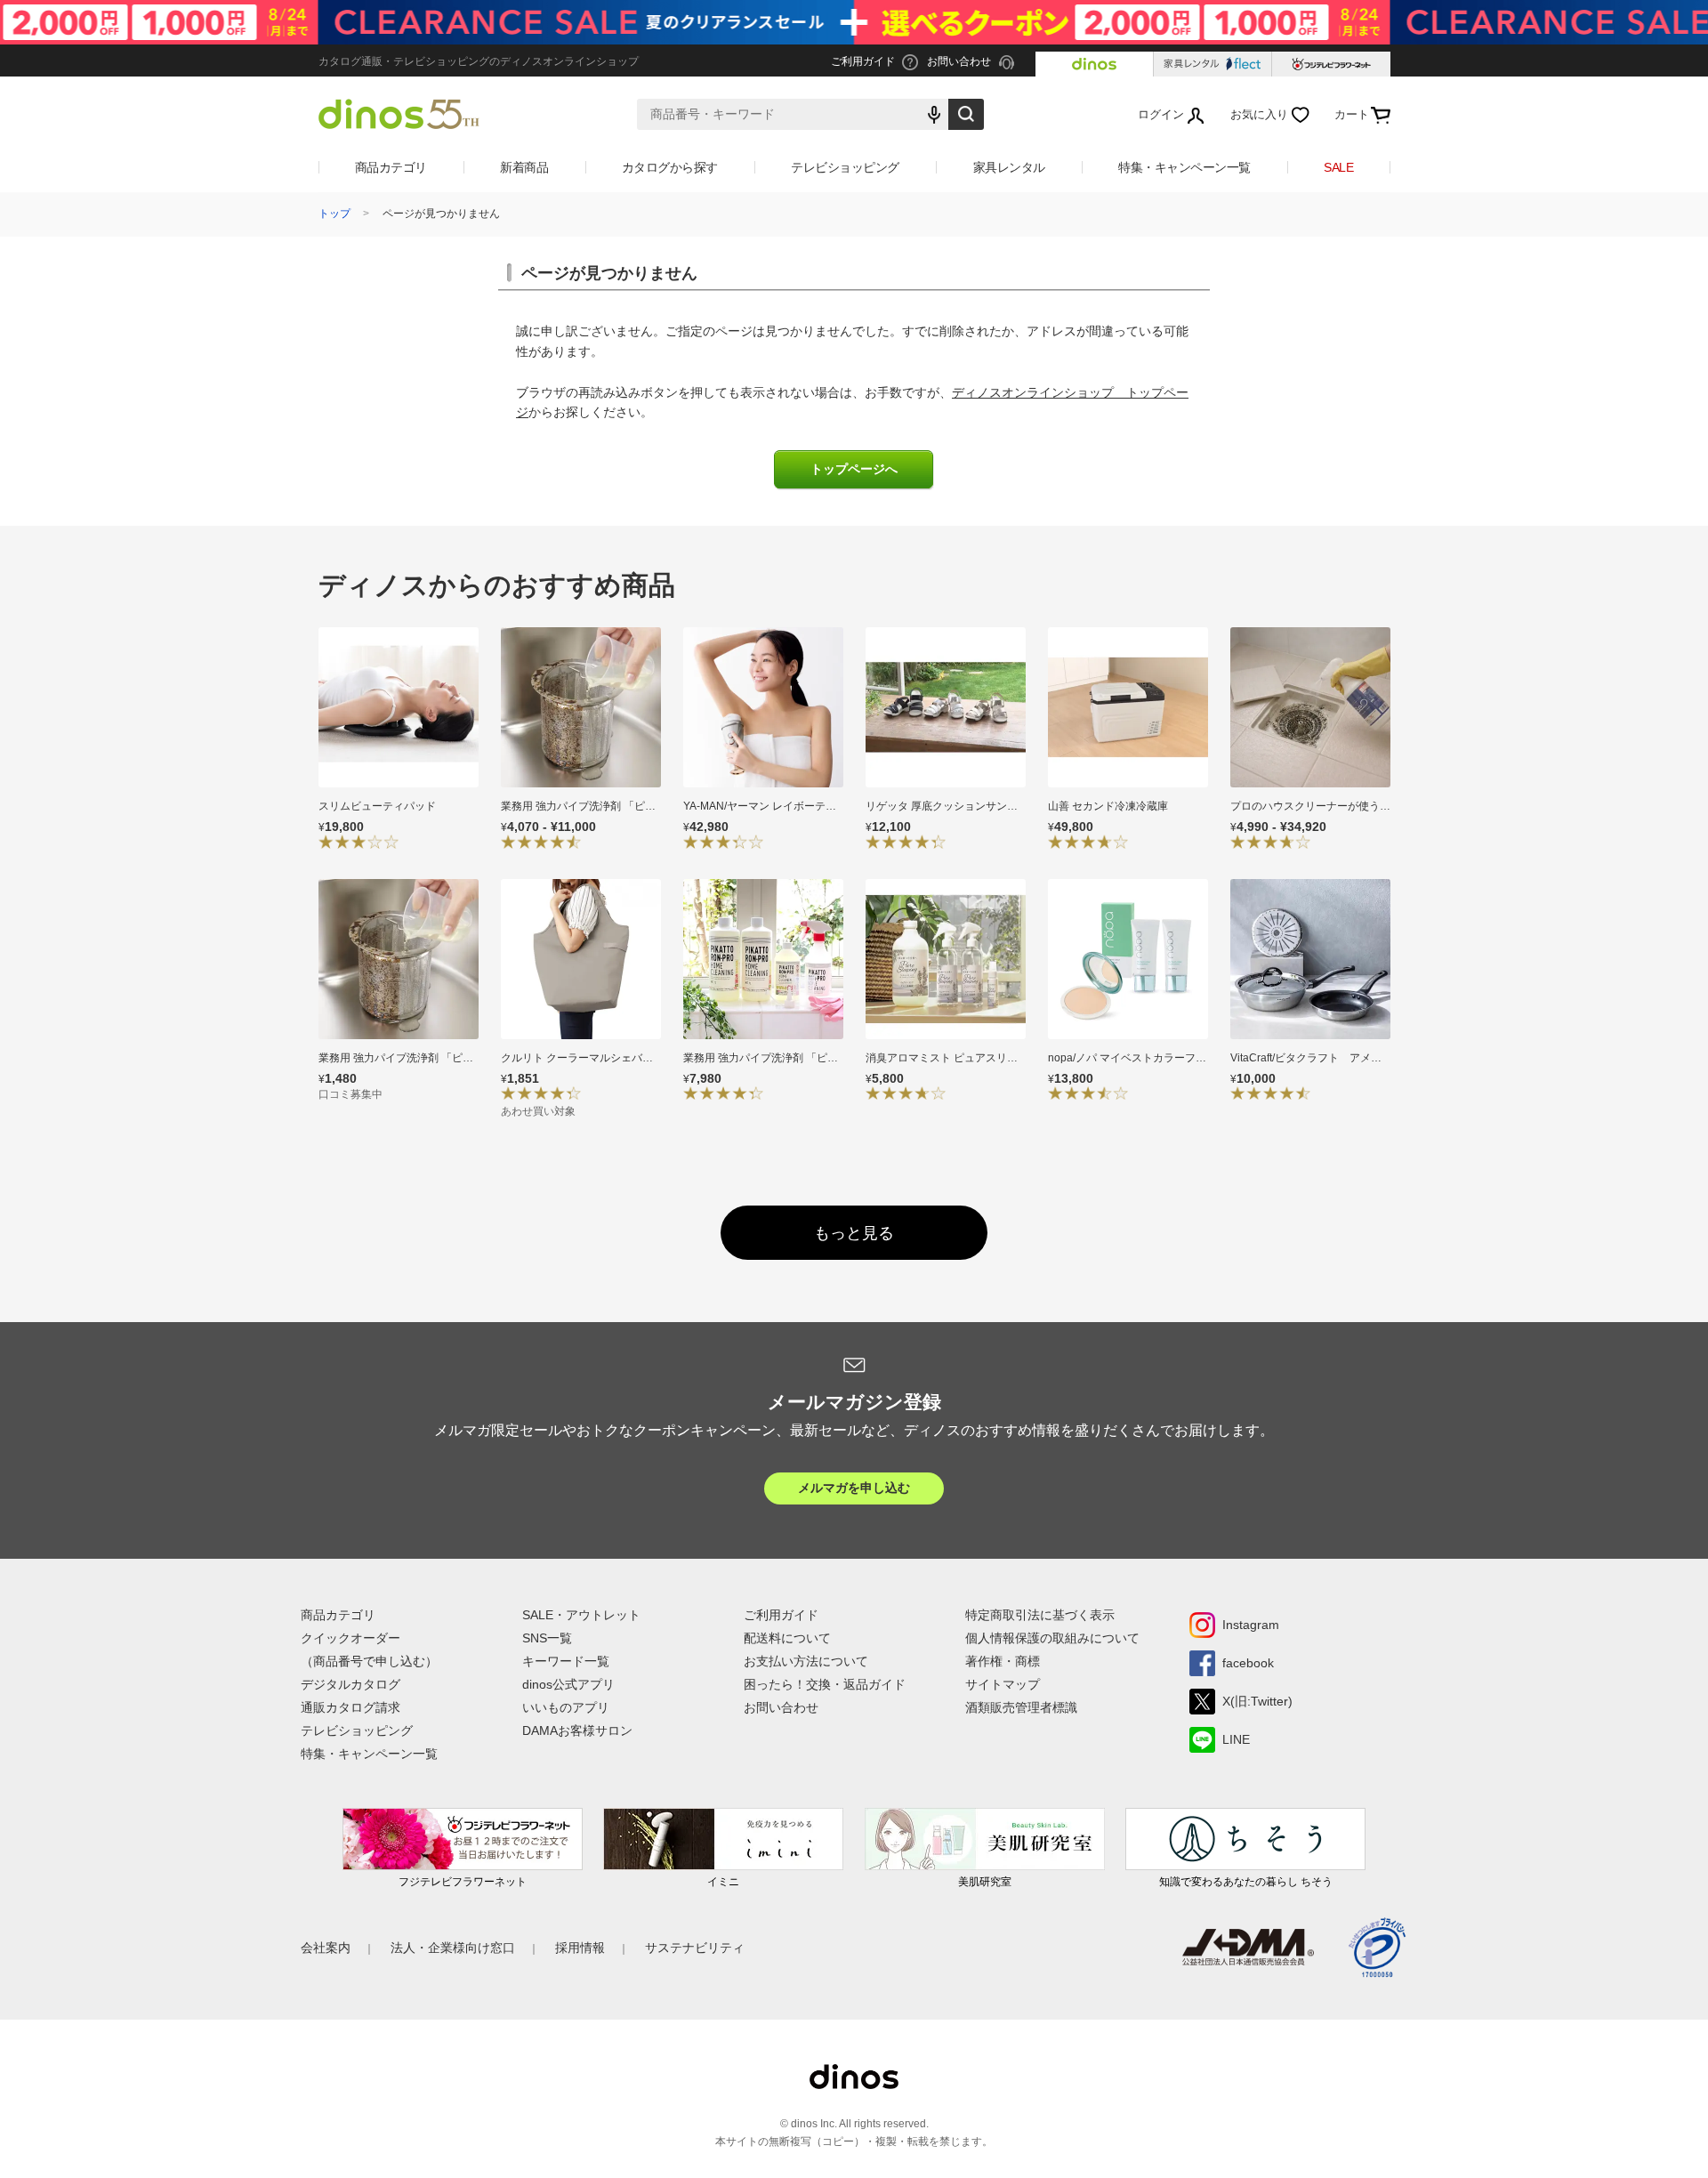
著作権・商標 (1003, 1661)
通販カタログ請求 (350, 1707)
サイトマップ (1003, 1684)
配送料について (787, 1638)
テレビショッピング (845, 167)
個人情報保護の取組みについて (1052, 1638)
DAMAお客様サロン (577, 1730)
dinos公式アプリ (568, 1684)
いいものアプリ (566, 1707)
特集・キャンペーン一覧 (1184, 167)
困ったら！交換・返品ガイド (825, 1684)
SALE (1338, 167)
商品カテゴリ (391, 167)
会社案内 (326, 1948)
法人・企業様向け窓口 (453, 1948)
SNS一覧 (547, 1638)
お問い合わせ (781, 1707)
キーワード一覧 (566, 1661)
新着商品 (524, 167)
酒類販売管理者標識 (1021, 1707)
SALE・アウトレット (581, 1615)
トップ (334, 214)
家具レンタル (1009, 167)
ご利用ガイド (781, 1615)
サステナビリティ (695, 1948)
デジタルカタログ (350, 1684)
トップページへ (854, 469)
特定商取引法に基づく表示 (1040, 1615)
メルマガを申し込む (854, 1488)
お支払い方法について (806, 1661)
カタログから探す (670, 167)
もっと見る (854, 1233)
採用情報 (580, 1948)
